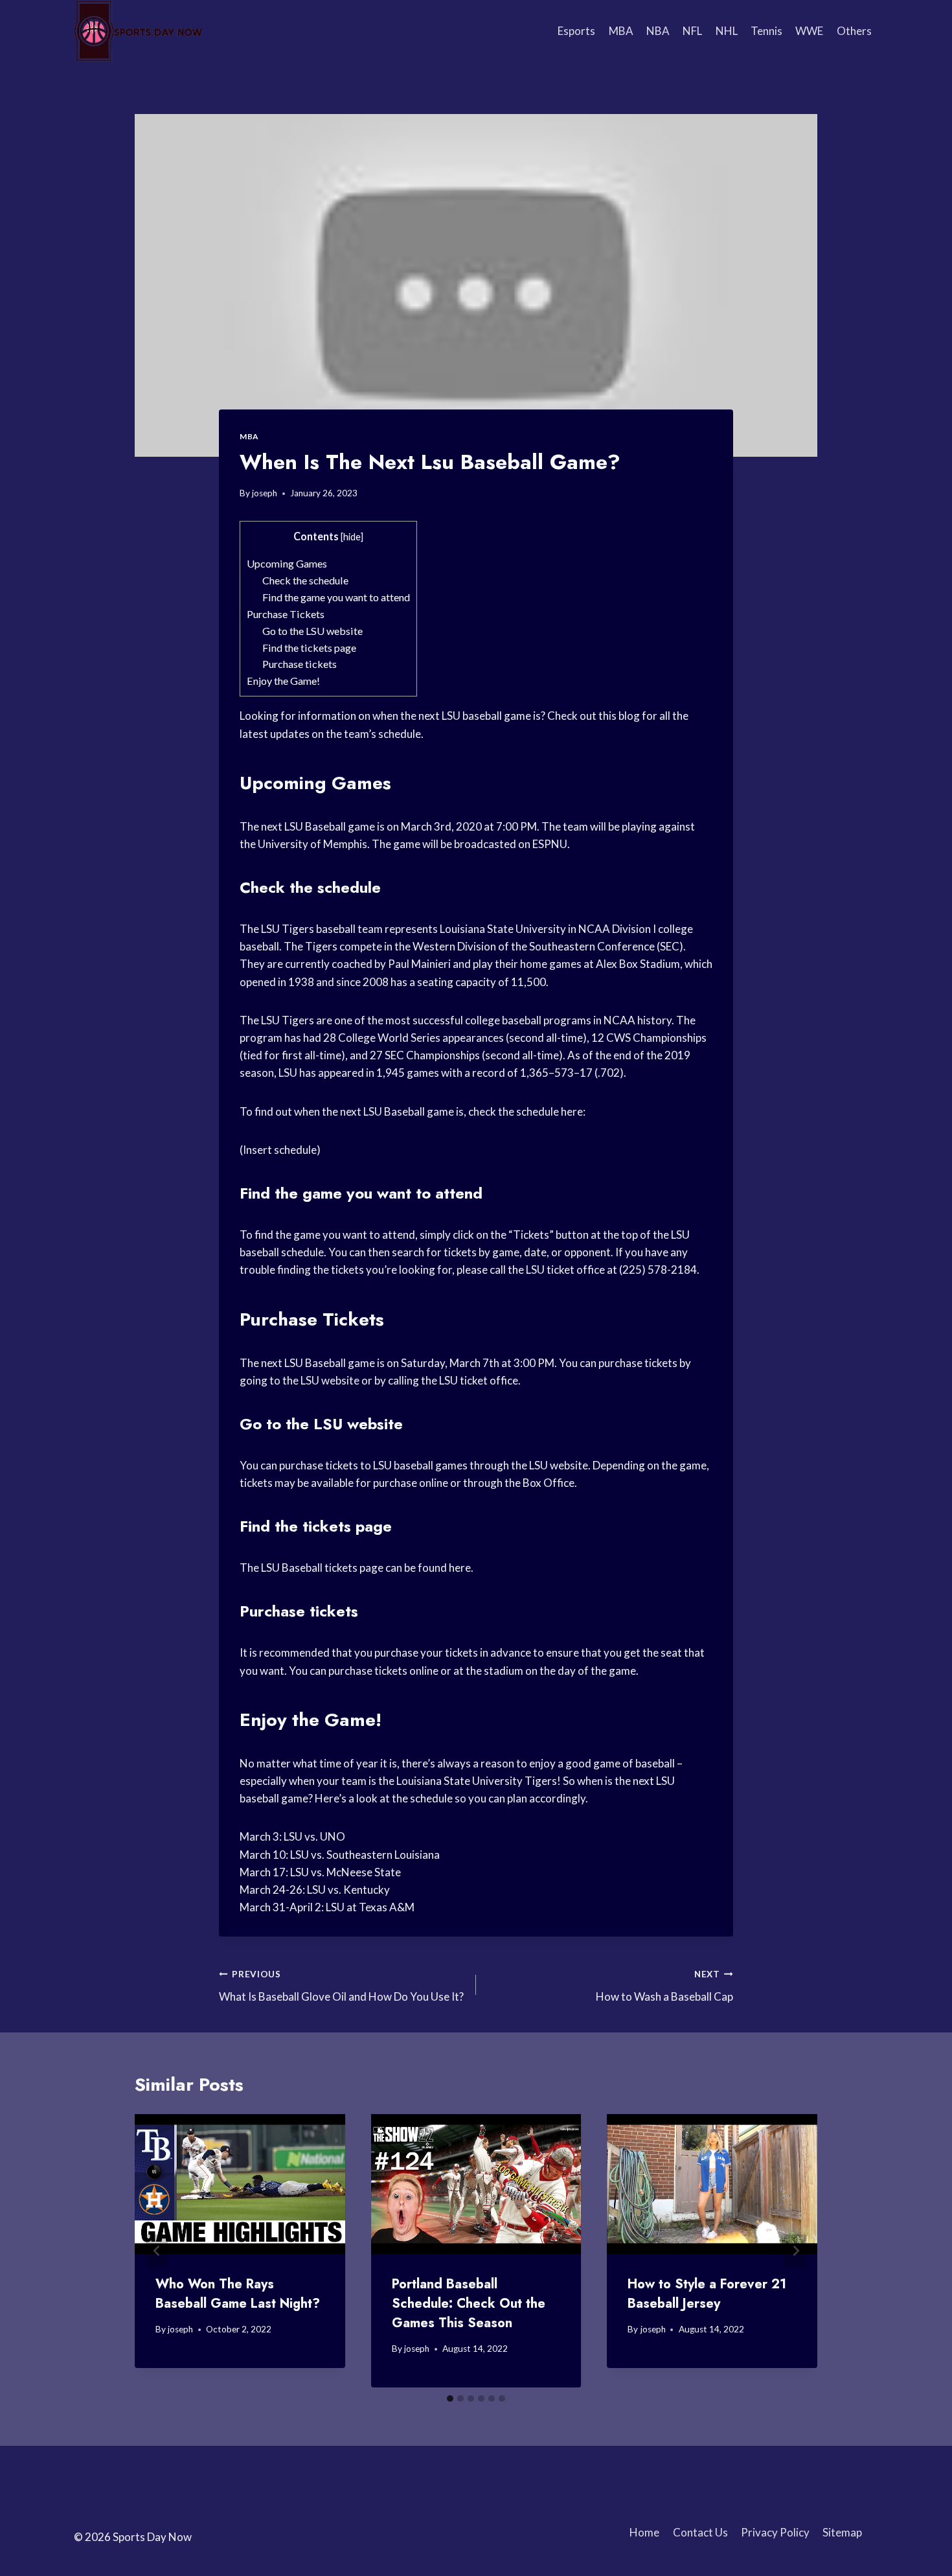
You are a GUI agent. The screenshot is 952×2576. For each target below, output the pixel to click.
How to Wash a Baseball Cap (664, 1986)
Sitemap (842, 2532)
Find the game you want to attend (336, 597)
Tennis (766, 31)
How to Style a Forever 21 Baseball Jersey (707, 2294)
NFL (692, 31)
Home (644, 2532)
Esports (576, 31)
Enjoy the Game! (283, 681)
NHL (727, 31)
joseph (265, 493)
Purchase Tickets (286, 614)
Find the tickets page (309, 648)
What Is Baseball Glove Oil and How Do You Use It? (341, 1986)
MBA (621, 31)
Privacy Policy (775, 2532)
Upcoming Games (287, 563)
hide (352, 537)
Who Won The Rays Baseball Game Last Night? (238, 2294)
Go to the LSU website (312, 631)
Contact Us (700, 2532)
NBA (658, 31)
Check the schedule (305, 580)
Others (854, 31)
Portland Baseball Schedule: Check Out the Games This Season (469, 2304)
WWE (809, 31)
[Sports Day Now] (139, 31)
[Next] (795, 2251)
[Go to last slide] (157, 2251)
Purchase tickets (300, 664)
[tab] (450, 2398)
